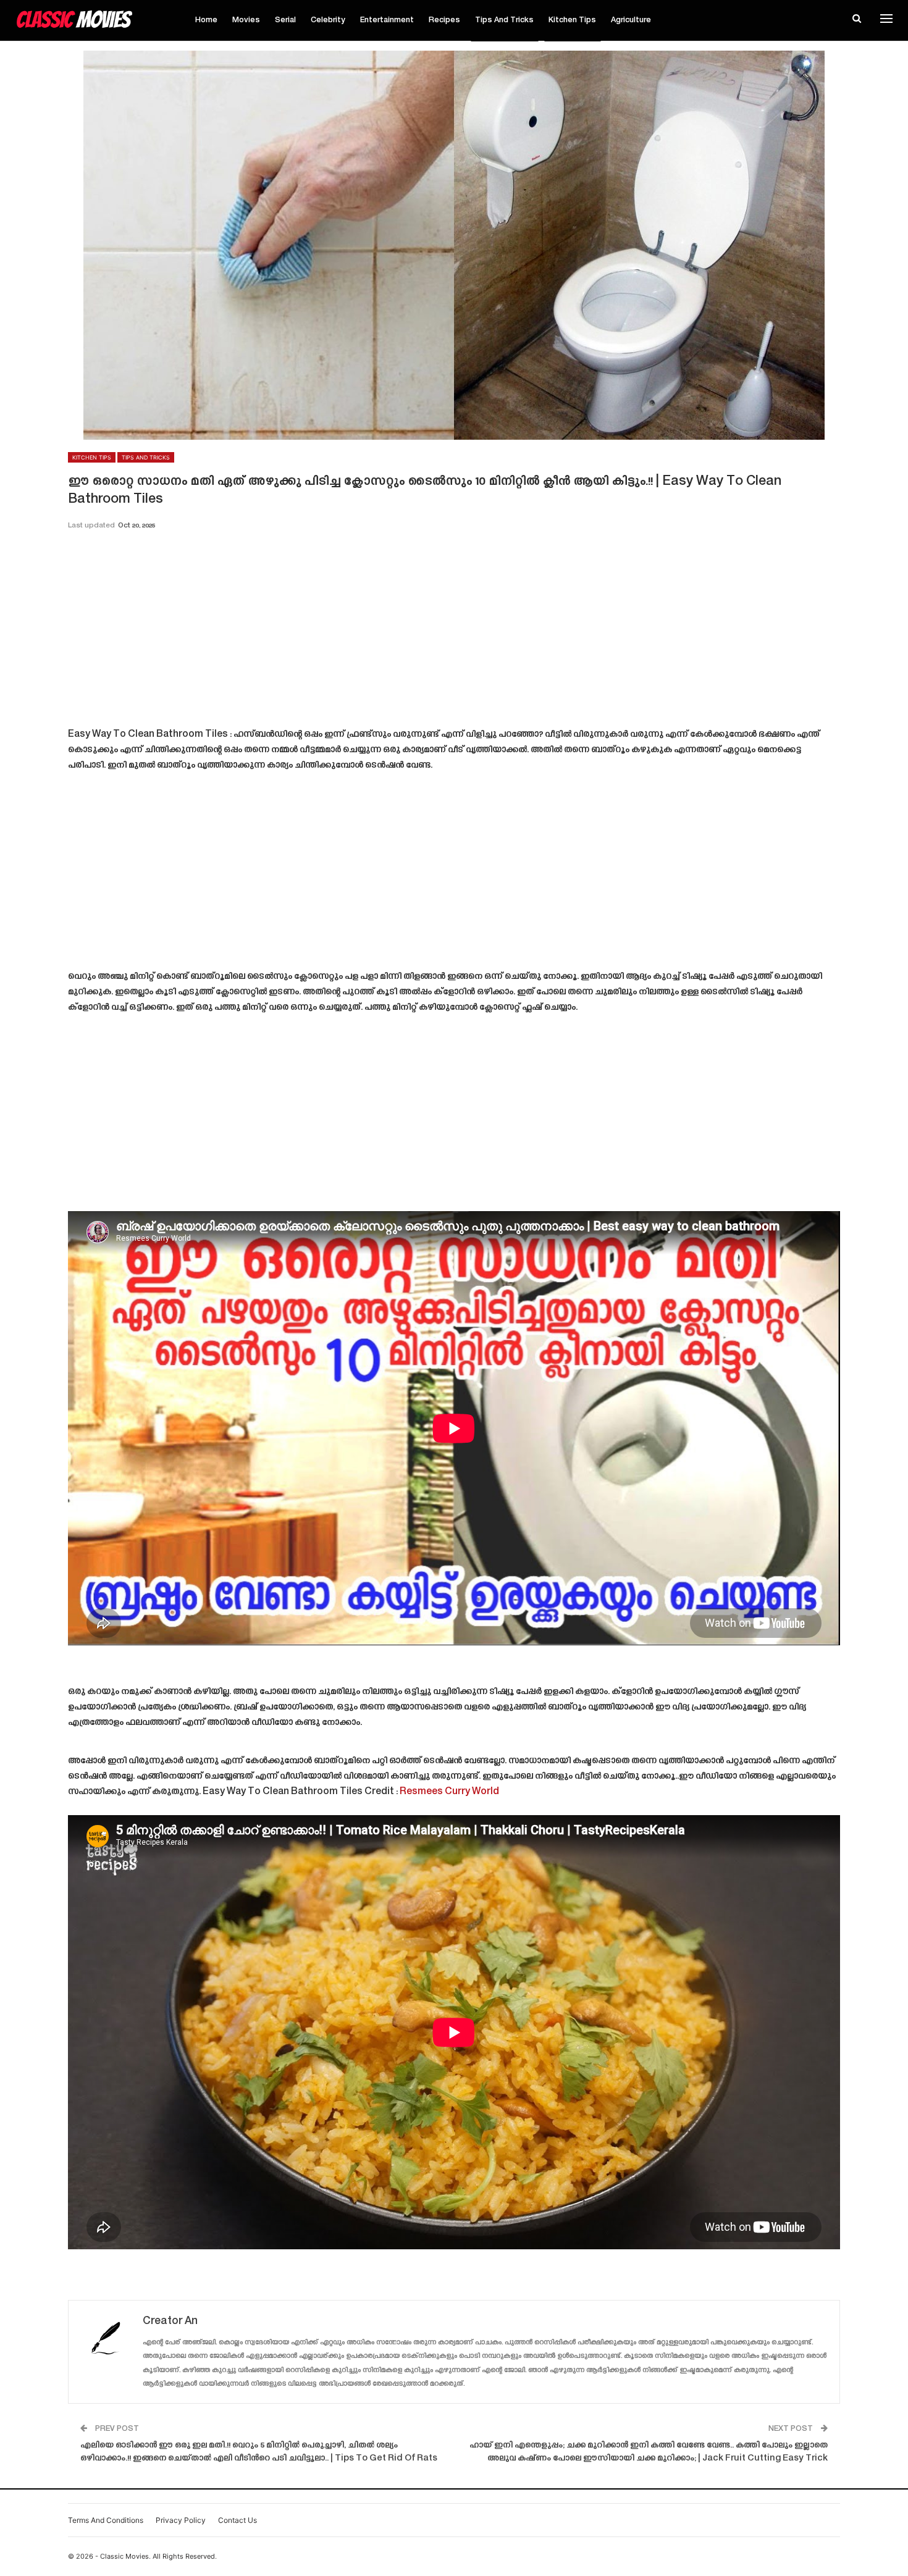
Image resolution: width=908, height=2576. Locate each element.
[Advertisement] (454, 633)
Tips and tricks (504, 20)
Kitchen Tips (572, 20)
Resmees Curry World (449, 1792)
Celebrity (328, 20)
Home (206, 20)
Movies (246, 20)
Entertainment (387, 20)
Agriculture (631, 20)
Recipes (444, 20)
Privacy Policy (181, 2520)
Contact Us (238, 2520)
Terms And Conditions (106, 2520)
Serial (285, 20)
